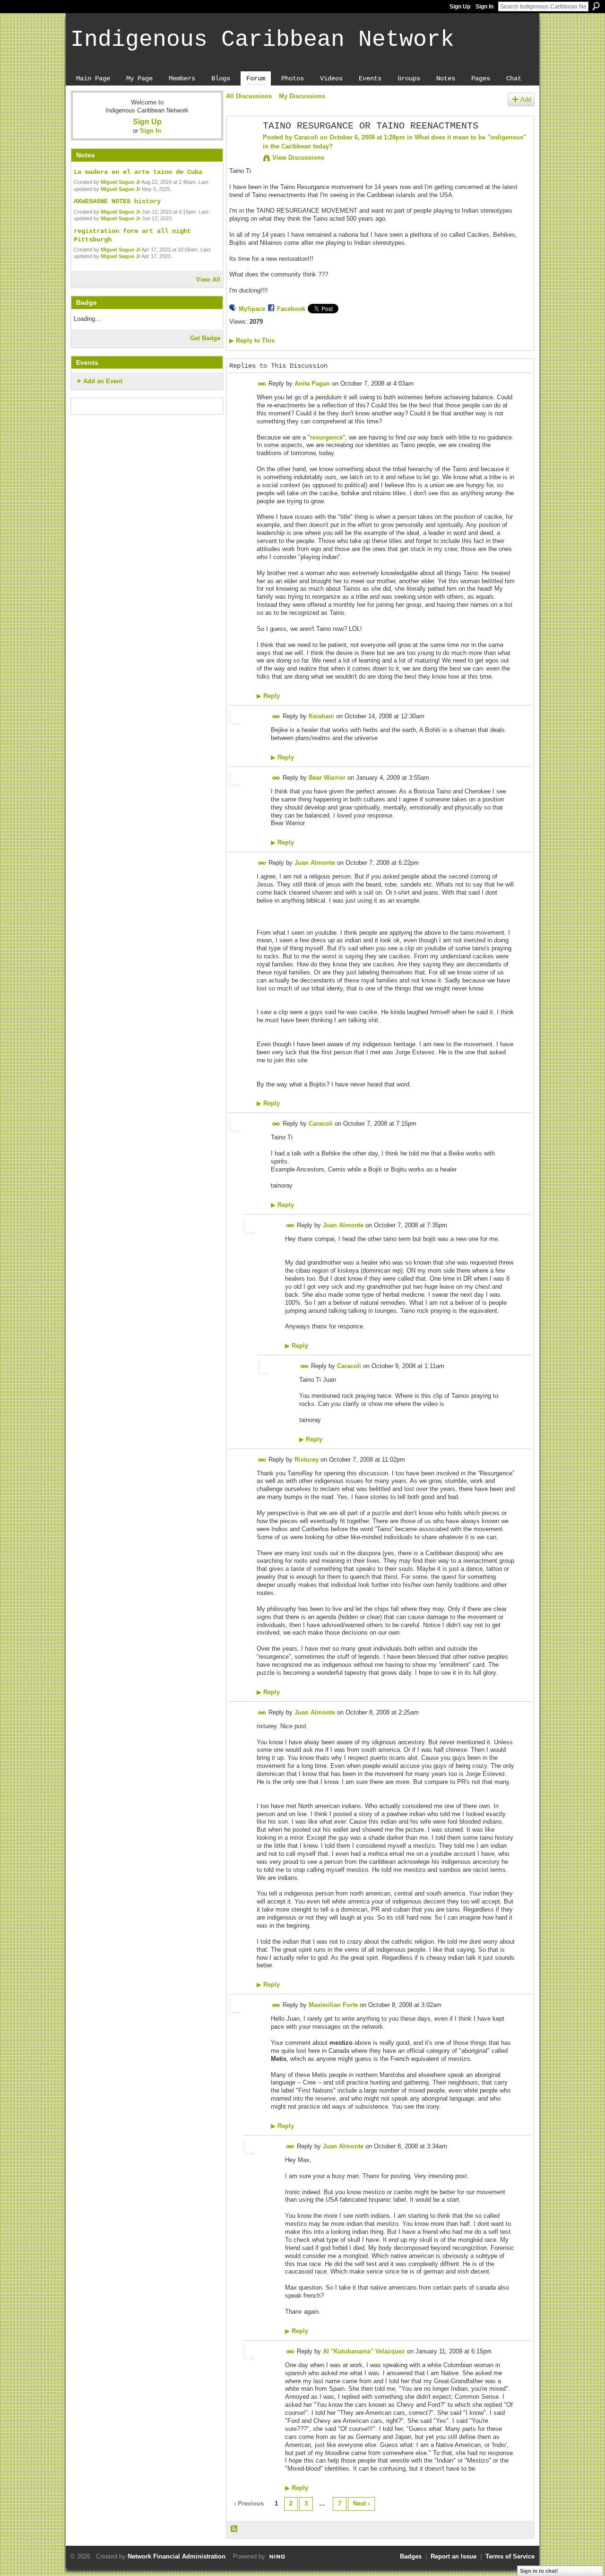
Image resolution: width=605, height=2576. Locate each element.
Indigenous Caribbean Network (262, 40)
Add (526, 99)
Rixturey (307, 1460)
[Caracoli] (242, 147)
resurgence (326, 437)
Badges (411, 2556)
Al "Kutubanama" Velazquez (364, 2351)
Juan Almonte (315, 863)
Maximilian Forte (333, 2005)
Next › (361, 2503)
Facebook (291, 309)
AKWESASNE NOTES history (117, 201)
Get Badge (205, 338)
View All (208, 280)
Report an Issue (454, 2556)
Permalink (262, 384)
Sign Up (460, 7)
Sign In (484, 7)
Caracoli (306, 137)
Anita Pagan (312, 383)
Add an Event (103, 381)
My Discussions (302, 96)
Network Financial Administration (177, 2556)
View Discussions (298, 158)
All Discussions (249, 96)
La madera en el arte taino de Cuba (138, 172)
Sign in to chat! (539, 2571)
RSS (234, 2529)
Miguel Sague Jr (121, 182)
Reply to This (252, 340)
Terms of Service (510, 2556)
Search (596, 6)
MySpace (252, 309)
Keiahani (321, 716)
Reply (268, 696)
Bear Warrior (327, 778)
